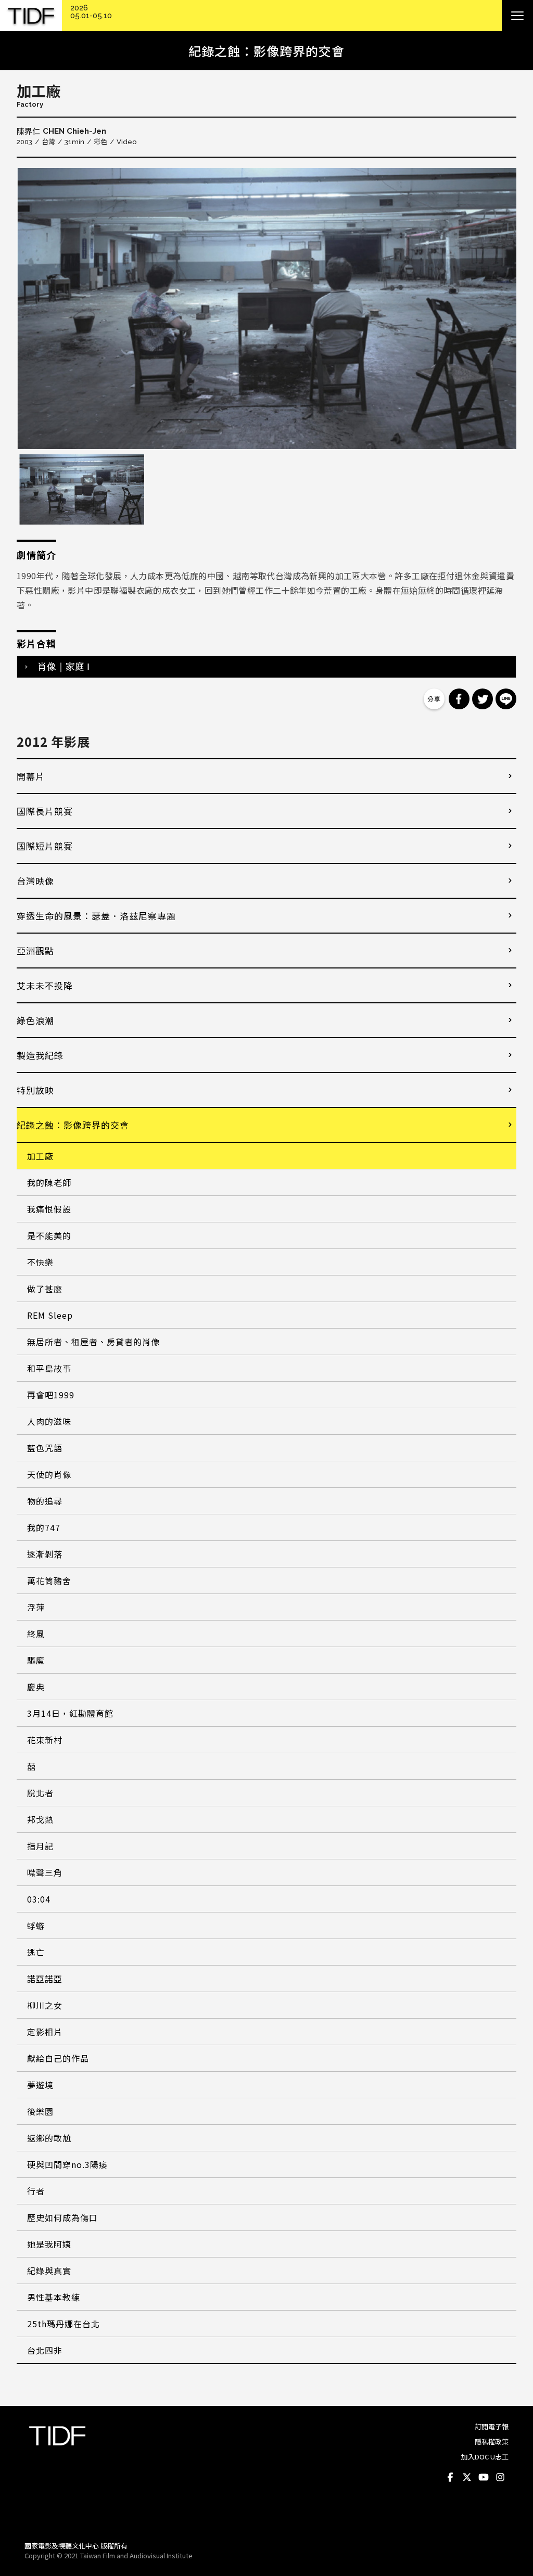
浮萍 (36, 1607)
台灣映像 (35, 881)
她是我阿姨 (49, 2244)
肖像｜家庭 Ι (64, 667)
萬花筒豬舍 (49, 1580)
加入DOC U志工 (485, 2457)
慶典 (36, 1687)
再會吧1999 (51, 1395)
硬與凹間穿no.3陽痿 (67, 2164)
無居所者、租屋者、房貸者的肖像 (93, 1342)
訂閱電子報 (492, 2426)
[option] (266, 309)
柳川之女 (45, 2005)
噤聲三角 (45, 1872)
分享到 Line (506, 699)
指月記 (40, 1846)
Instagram (500, 2478)
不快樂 (40, 1262)
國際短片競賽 (45, 846)
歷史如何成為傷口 (62, 2217)
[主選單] (517, 16)
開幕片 (31, 776)
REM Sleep (50, 1315)
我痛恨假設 (49, 1209)
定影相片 (45, 2032)
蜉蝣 (36, 1925)
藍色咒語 (45, 1448)
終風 (36, 1634)
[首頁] (31, 16)
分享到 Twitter (483, 699)
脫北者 (40, 1793)
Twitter (467, 2478)
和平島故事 (49, 1368)
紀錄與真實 (49, 2271)
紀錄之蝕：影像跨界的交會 (73, 1125)
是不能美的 (49, 1235)
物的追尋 (45, 1501)
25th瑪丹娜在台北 (64, 2324)
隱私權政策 (492, 2441)
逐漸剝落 (45, 1554)
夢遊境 (40, 2085)
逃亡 (36, 1952)
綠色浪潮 (35, 1020)
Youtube (484, 2478)
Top (498, 2519)
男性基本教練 (54, 2297)
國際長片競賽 (45, 811)
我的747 (44, 1527)
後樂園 (40, 2111)
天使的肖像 (49, 1474)
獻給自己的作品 (58, 2058)
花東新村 (45, 1740)
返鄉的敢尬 (49, 2138)
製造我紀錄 (40, 1055)
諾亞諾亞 (45, 1979)
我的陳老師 (49, 1182)
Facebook (450, 2478)
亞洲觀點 (35, 951)
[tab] (266, 667)
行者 (36, 2191)
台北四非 (45, 2350)
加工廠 (40, 1156)
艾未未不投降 (45, 985)
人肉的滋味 (49, 1421)
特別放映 (35, 1090)
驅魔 (36, 1660)
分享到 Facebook (459, 699)
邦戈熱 (40, 1819)
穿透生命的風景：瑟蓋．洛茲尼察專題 (96, 916)
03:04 (39, 1899)
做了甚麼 (45, 1289)
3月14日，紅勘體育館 (70, 1713)
